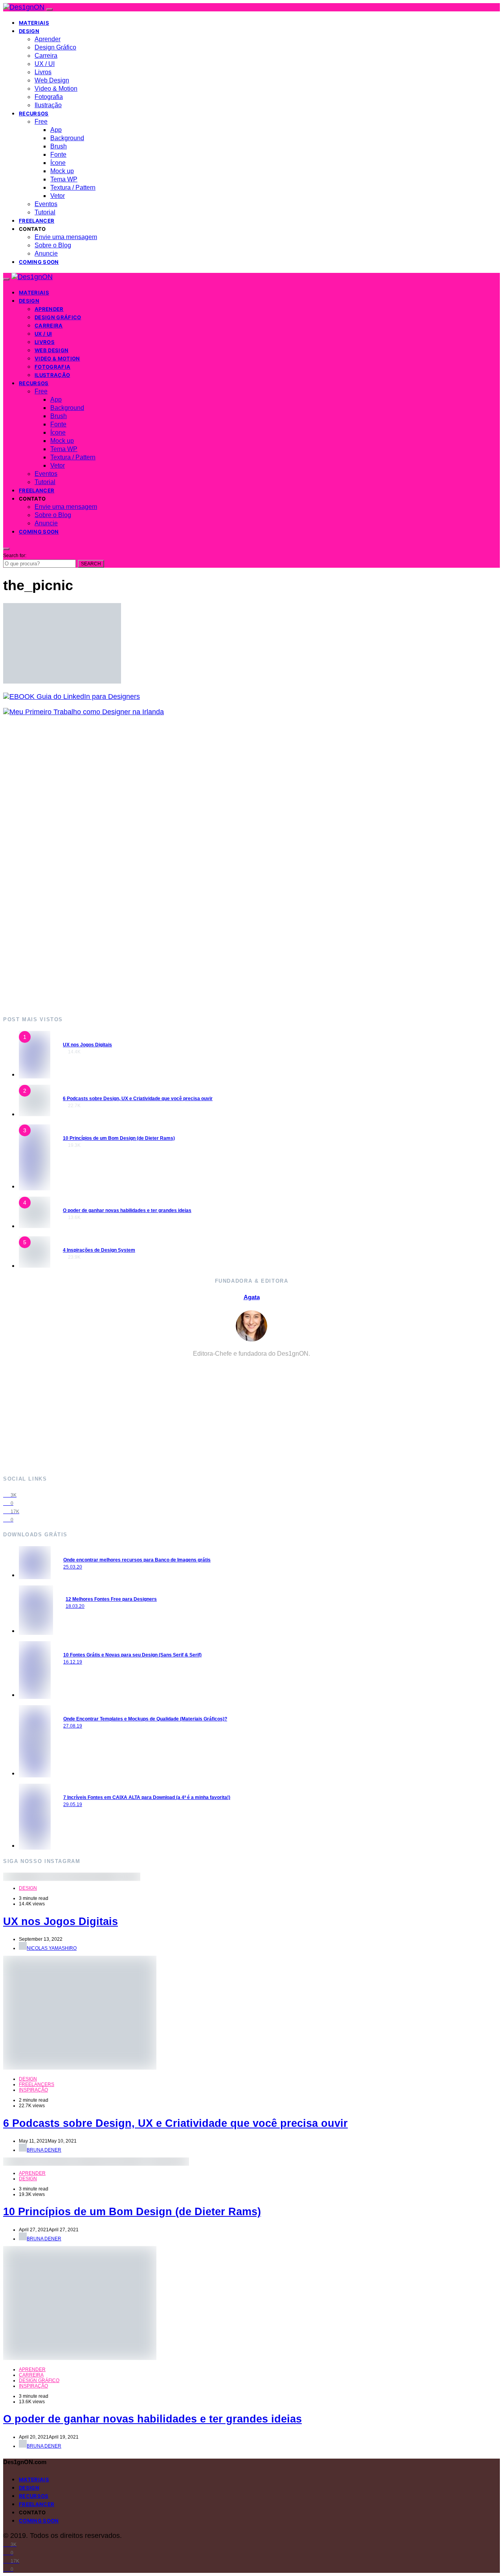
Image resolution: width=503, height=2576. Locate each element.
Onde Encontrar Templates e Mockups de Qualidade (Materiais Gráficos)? (145, 1719)
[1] (35, 1074)
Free (41, 122)
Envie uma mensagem (66, 237)
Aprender (48, 39)
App (56, 130)
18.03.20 (75, 1606)
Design (29, 31)
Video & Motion (56, 89)
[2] (35, 1114)
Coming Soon (39, 262)
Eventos (46, 204)
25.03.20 (73, 1567)
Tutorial (45, 212)
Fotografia (49, 97)
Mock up (62, 171)
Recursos (34, 113)
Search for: (15, 556)
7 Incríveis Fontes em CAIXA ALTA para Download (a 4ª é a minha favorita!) (147, 1797)
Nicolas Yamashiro (52, 1948)
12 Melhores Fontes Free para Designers (111, 1599)
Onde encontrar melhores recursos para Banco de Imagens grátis (137, 1560)
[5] (35, 1265)
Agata (252, 1297)
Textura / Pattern (73, 187)
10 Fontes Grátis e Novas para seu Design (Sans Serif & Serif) (132, 1655)
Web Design (52, 80)
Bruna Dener (44, 2150)
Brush (59, 146)
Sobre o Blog (53, 245)
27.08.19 (73, 1726)
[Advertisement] (239, 866)
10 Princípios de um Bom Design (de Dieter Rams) (119, 1138)
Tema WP (64, 179)
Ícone (58, 163)
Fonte (58, 154)
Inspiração (33, 2090)
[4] (35, 1226)
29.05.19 (73, 1804)
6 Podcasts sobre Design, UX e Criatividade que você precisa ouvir (138, 1099)
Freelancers (37, 2084)
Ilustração (48, 105)
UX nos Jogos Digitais (87, 1045)
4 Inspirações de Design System (99, 1250)
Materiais (34, 23)
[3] (35, 1186)
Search (91, 564)
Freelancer (37, 221)
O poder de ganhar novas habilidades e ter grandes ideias (127, 1210)
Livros (43, 72)
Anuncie (46, 253)
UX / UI (45, 64)
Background (67, 138)
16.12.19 (73, 1662)
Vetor (58, 196)
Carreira (46, 56)
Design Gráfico (55, 47)
